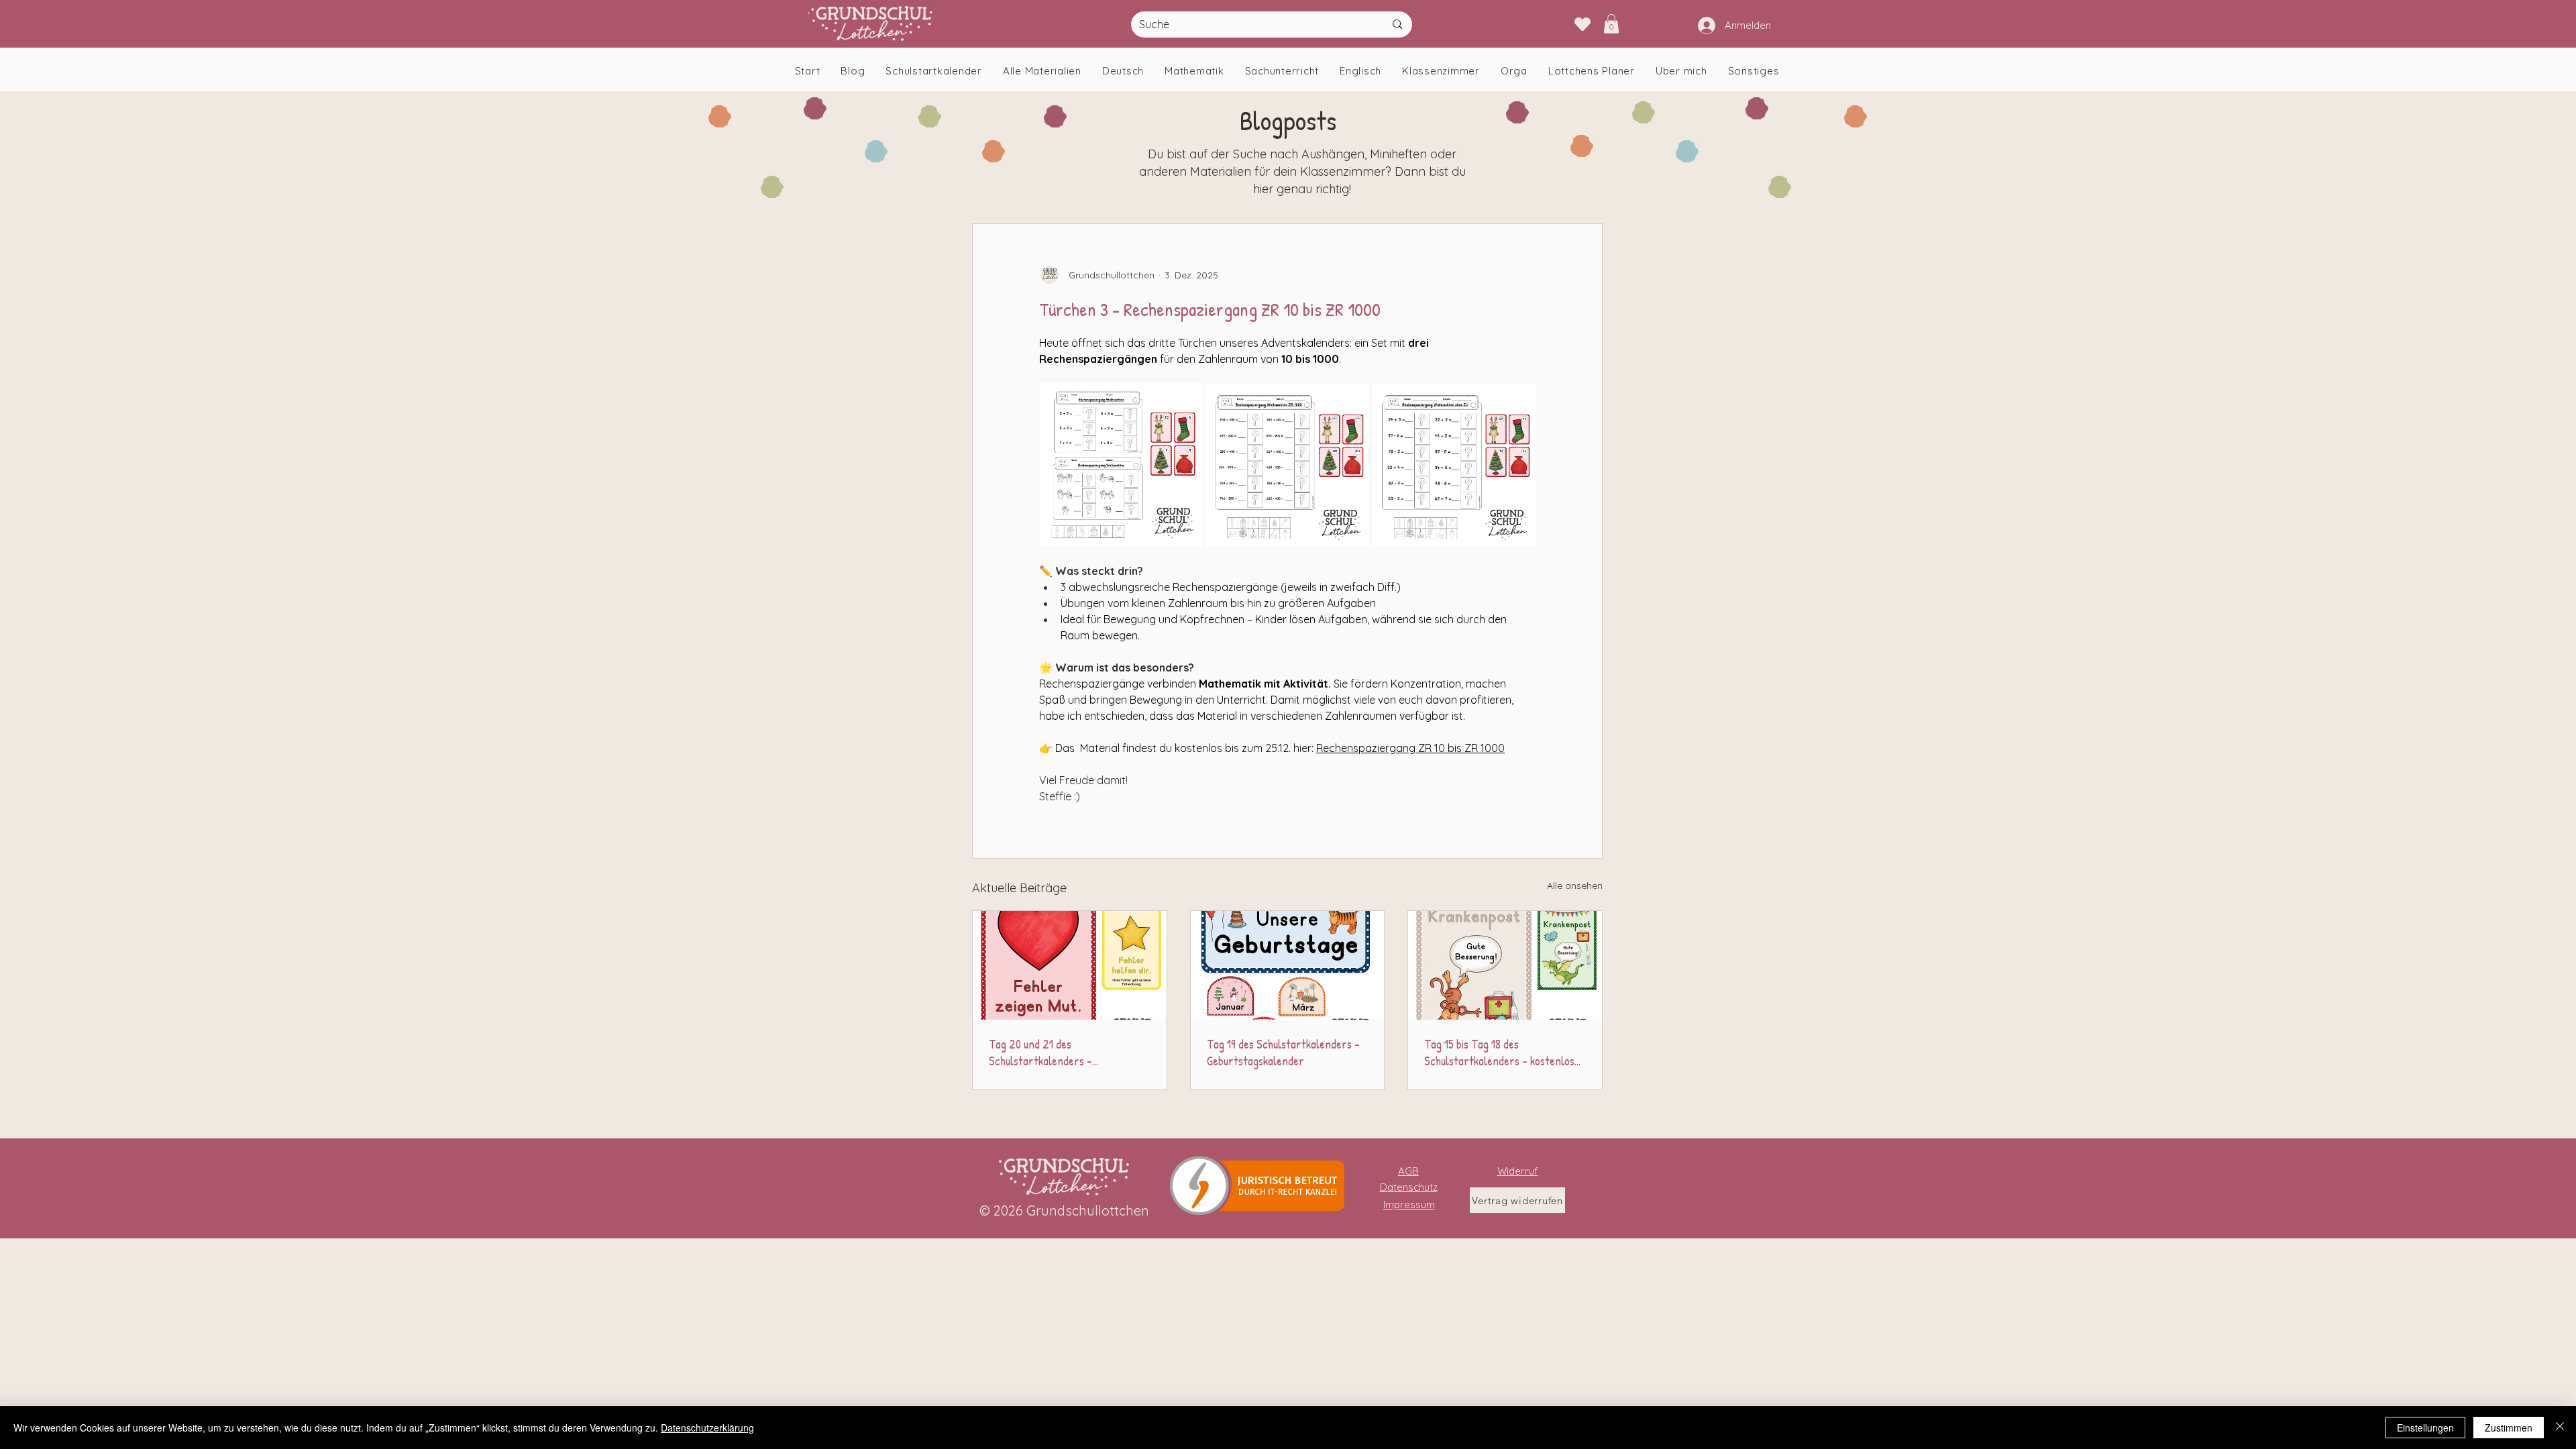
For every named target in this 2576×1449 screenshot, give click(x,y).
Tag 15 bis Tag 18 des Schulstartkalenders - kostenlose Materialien (1502, 1053)
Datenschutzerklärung (707, 1428)
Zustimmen (2509, 1428)
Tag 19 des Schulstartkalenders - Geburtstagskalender (1283, 1053)
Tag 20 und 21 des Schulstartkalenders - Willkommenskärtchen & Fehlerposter (1043, 1053)
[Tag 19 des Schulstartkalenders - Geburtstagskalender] (1288, 965)
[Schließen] (2560, 1428)
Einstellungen (2425, 1428)
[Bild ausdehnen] (1121, 465)
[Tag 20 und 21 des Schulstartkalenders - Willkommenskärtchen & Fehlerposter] (1070, 965)
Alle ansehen (1575, 885)
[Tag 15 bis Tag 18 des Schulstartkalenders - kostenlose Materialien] (1505, 965)
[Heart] (1582, 24)
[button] (1611, 24)
